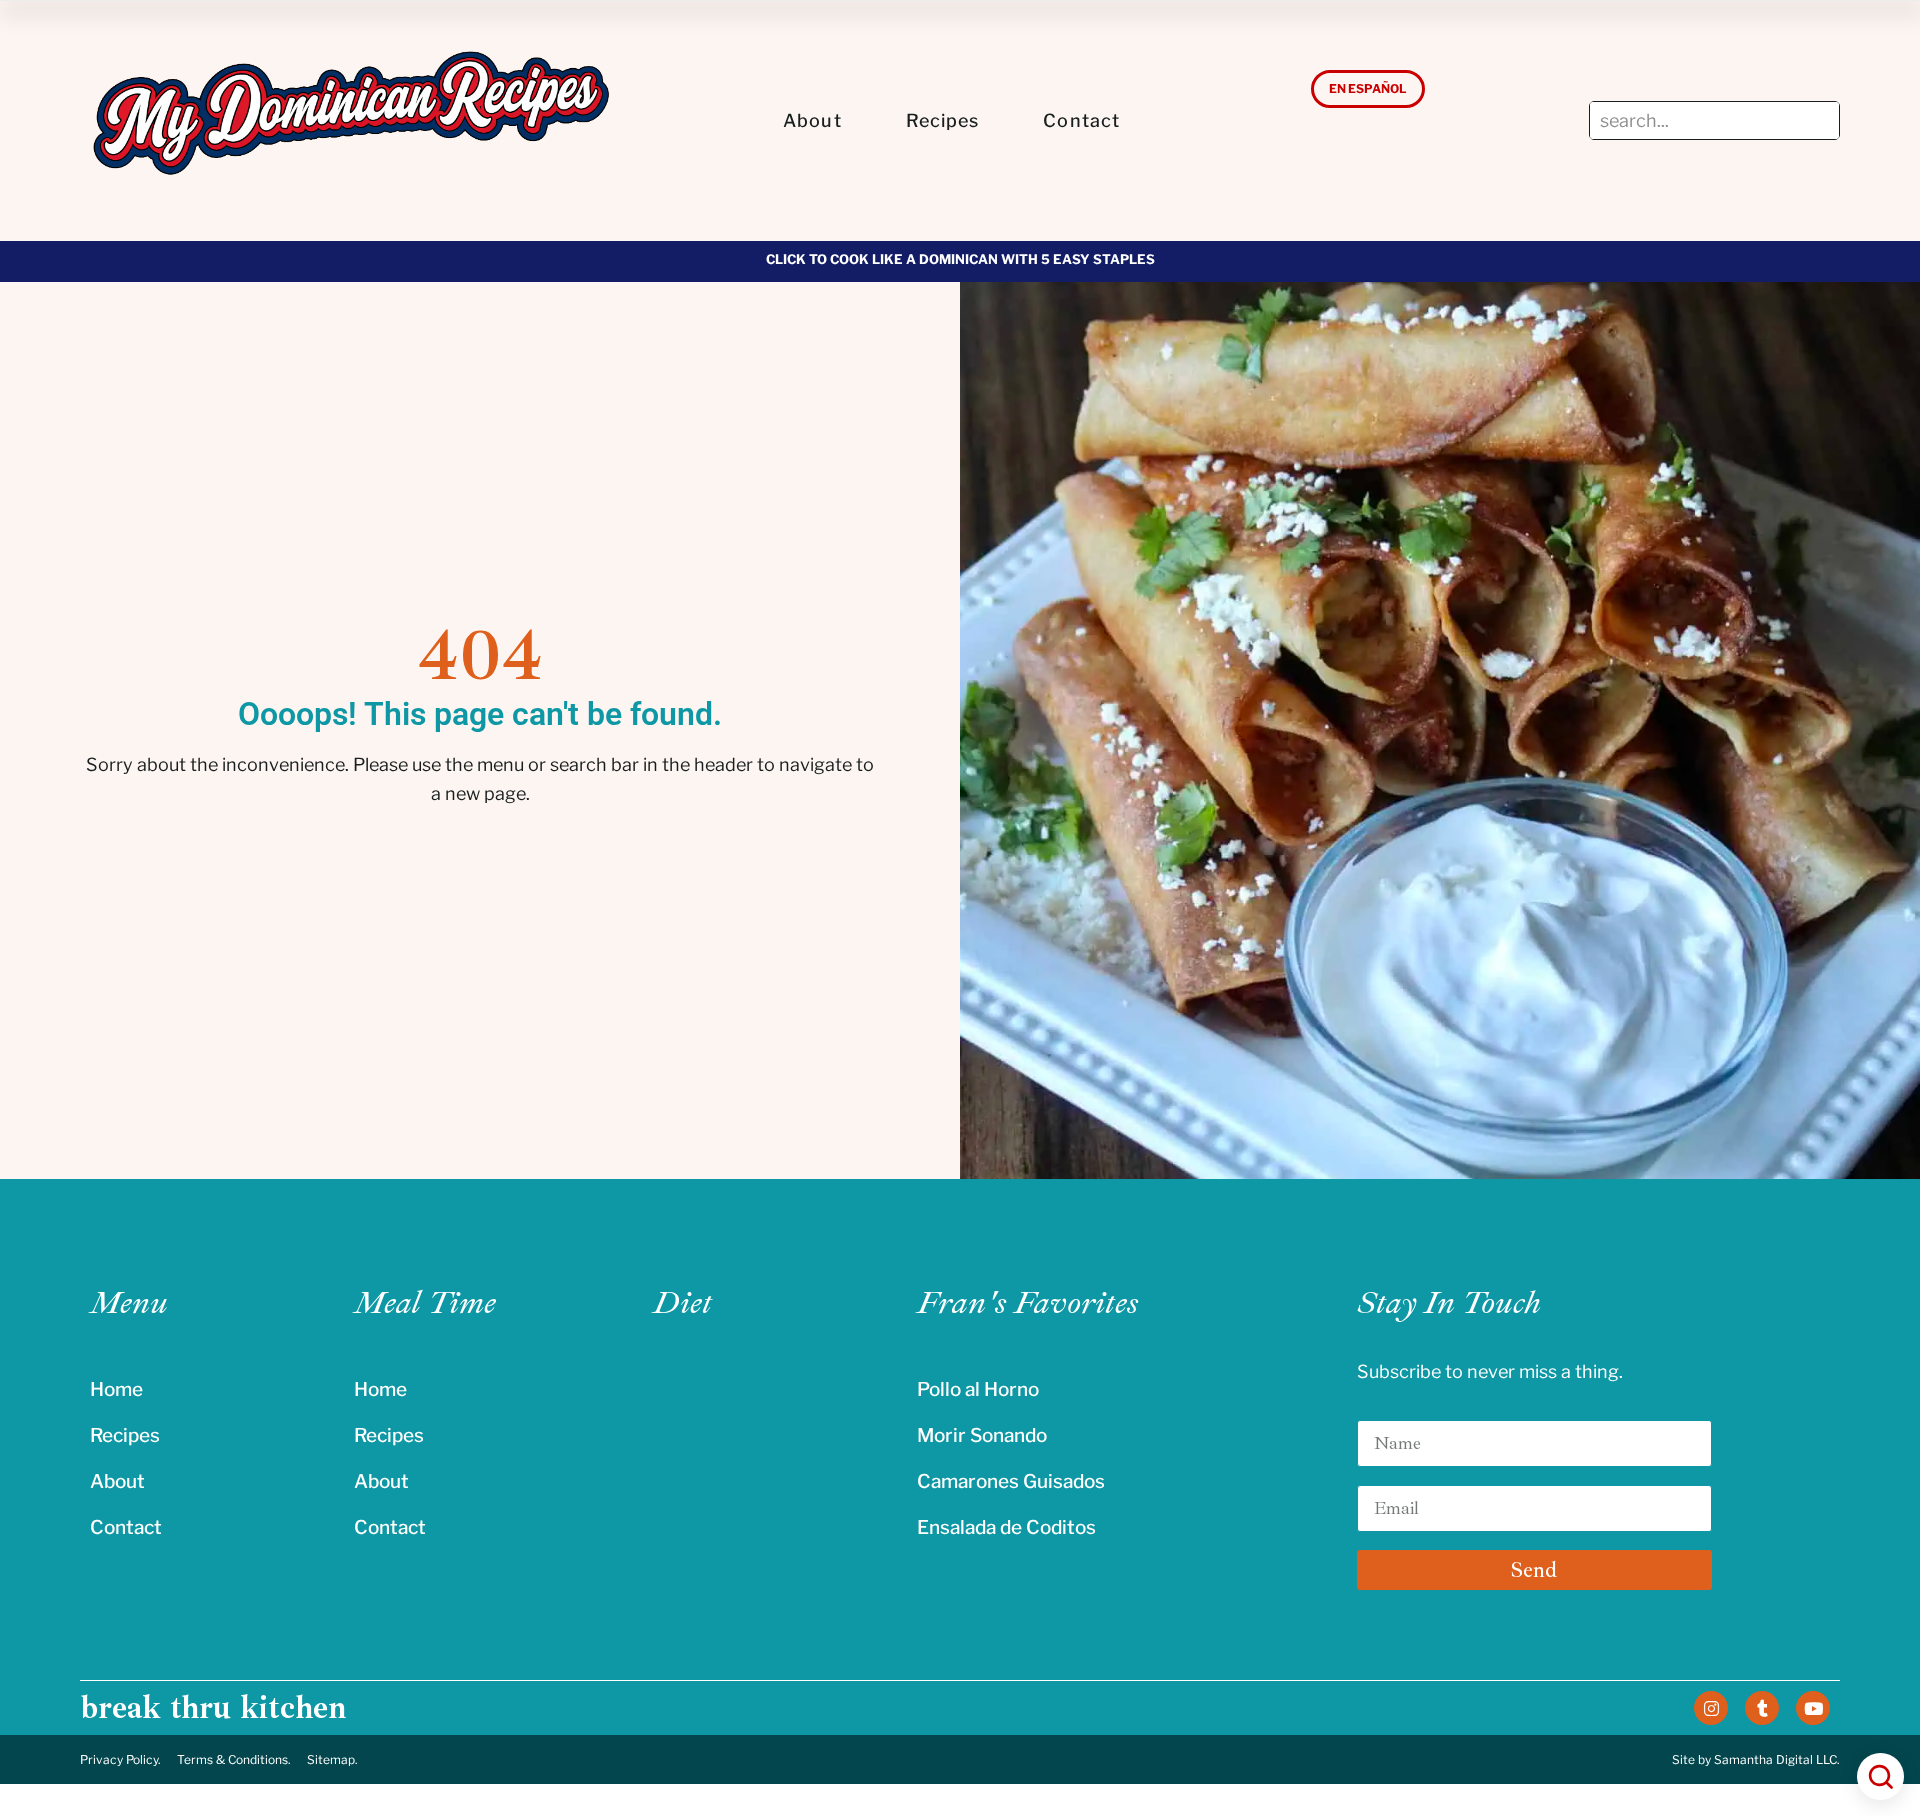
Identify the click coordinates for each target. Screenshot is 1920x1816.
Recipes (943, 120)
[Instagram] (1711, 1708)
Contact (1081, 120)
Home (116, 1389)
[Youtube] (1813, 1708)
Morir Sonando (982, 1435)
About (812, 120)
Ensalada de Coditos (1006, 1527)
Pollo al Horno (978, 1389)
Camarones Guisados (1011, 1481)
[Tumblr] (1762, 1708)
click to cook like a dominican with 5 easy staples (960, 259)
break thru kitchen (213, 1708)
